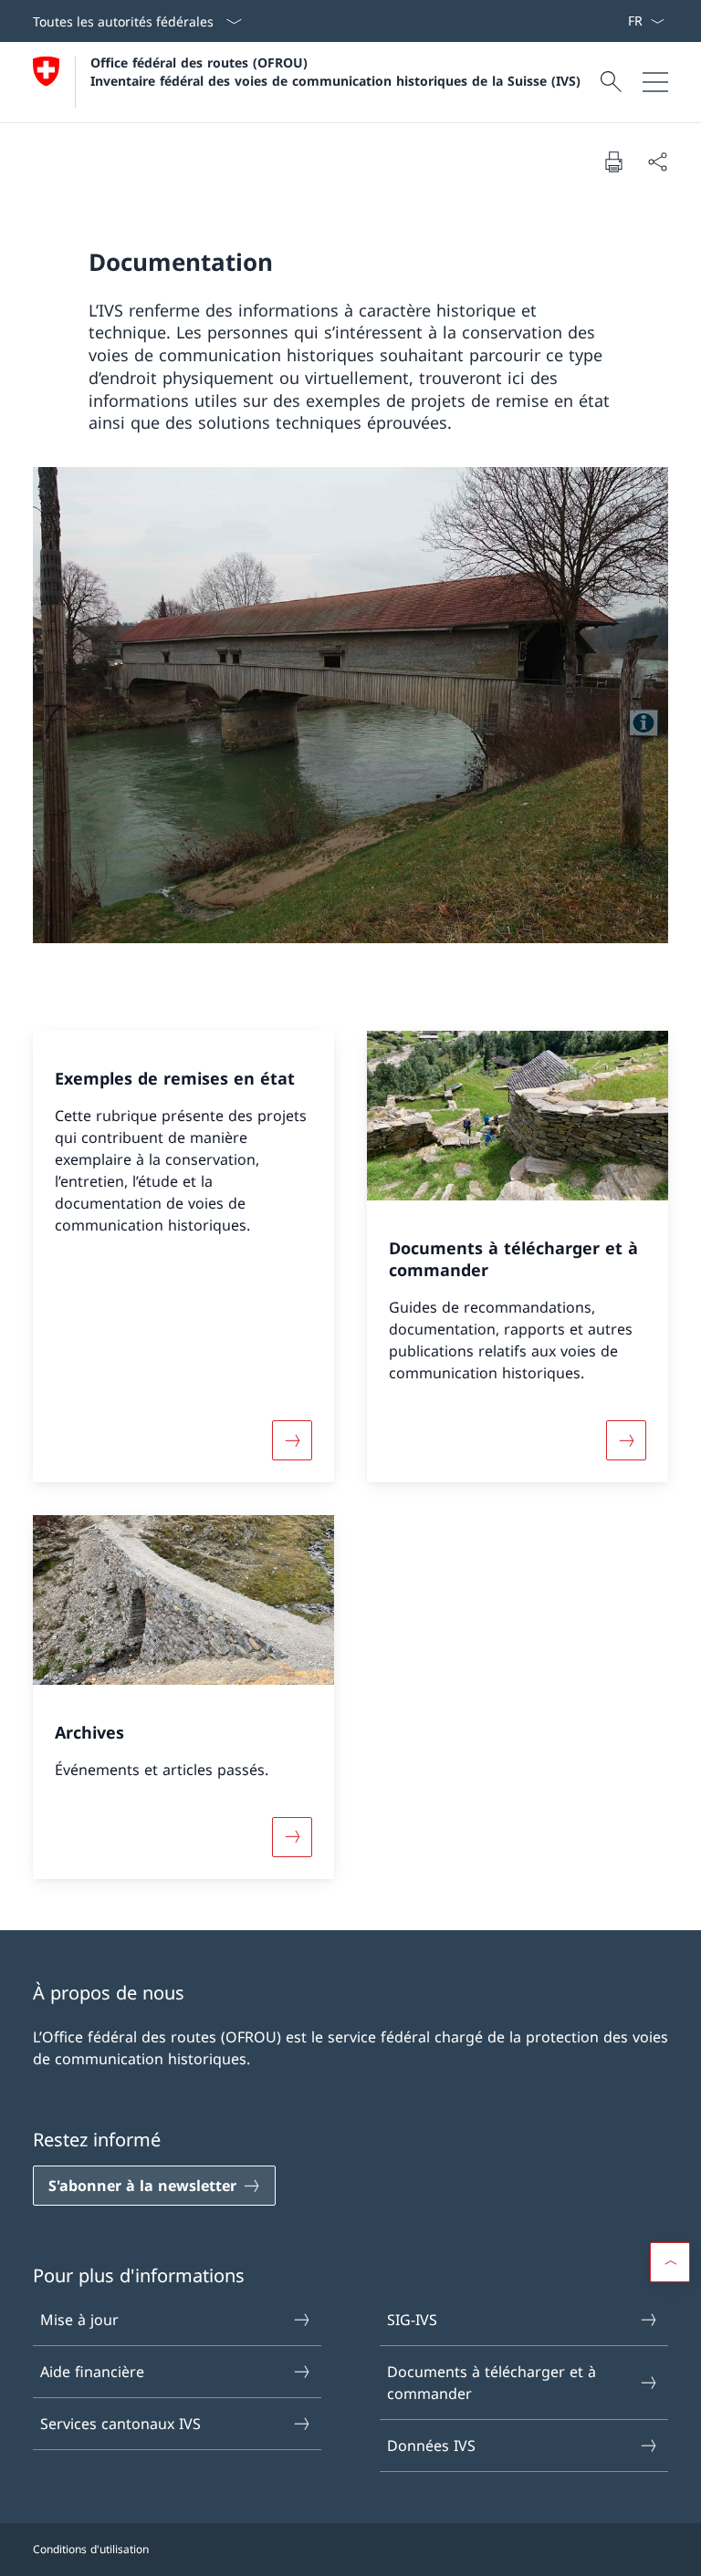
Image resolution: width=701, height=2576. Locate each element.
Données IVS (431, 2446)
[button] (670, 2262)
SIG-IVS (412, 2320)
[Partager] (657, 161)
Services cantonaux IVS (120, 2424)
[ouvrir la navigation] (655, 82)
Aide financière (92, 2372)
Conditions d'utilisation (91, 2549)
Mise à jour (79, 2320)
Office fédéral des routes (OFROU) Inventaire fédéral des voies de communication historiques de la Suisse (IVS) (335, 71)
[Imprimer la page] (613, 161)
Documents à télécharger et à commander (492, 2383)
